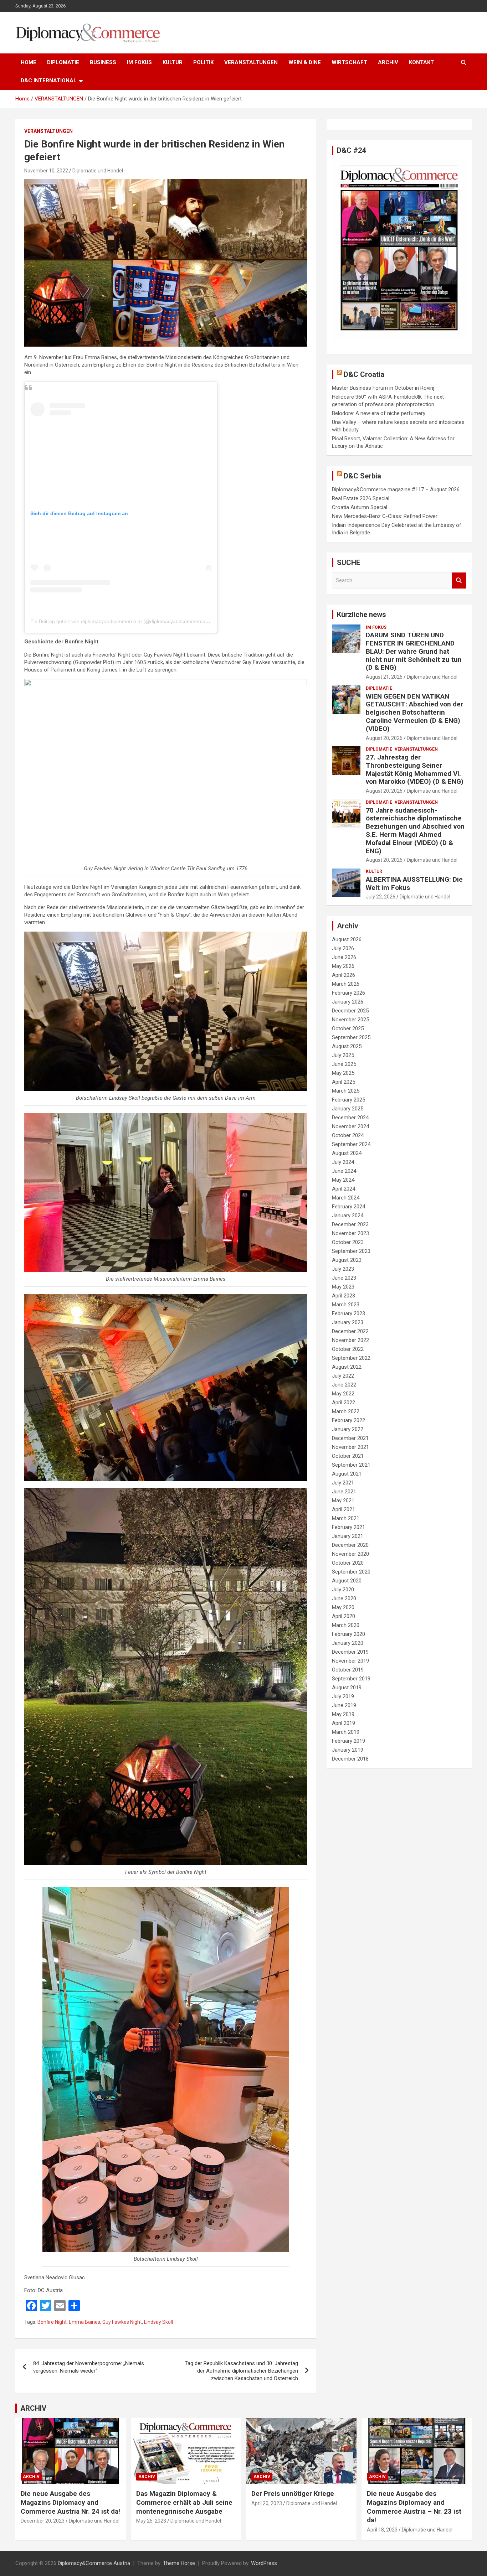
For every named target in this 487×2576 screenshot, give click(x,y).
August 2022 (347, 1367)
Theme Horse (179, 2563)
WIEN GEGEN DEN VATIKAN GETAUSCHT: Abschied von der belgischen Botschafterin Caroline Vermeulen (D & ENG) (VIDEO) (414, 712)
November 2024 (350, 1126)
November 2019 (350, 1661)
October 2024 (348, 1135)
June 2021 (344, 1492)
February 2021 (348, 1527)
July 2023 (343, 1269)
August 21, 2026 (384, 677)
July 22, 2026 (381, 897)
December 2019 (350, 1652)
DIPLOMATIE (63, 62)
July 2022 (343, 1376)
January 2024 (348, 1216)
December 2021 (350, 1438)
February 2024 (348, 1207)
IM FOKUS (139, 62)
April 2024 (344, 1189)
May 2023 (343, 1287)
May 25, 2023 (151, 2521)
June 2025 (344, 1064)
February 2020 (348, 1634)
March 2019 (346, 1732)
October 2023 (348, 1242)
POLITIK (203, 62)
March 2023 (346, 1305)
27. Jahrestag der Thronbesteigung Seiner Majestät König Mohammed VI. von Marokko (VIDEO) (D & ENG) (415, 769)
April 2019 (344, 1723)
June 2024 (344, 1171)
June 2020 (344, 1598)
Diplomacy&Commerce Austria (94, 2563)
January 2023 (348, 1322)
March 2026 (346, 984)
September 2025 (351, 1037)
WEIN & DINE (305, 62)
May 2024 (343, 1180)
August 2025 (347, 1046)
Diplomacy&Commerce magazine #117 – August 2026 (396, 489)
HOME (29, 62)
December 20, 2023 (43, 2521)
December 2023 (350, 1224)
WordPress (264, 2563)
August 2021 (347, 1474)
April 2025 (344, 1082)
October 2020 (348, 1563)
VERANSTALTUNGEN (251, 62)
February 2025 (348, 1100)
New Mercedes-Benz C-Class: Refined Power (385, 516)
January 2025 (348, 1109)
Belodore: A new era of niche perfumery (379, 413)
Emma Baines (84, 2322)
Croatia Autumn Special (360, 507)
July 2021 (343, 1483)
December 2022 (350, 1331)
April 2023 (344, 1296)
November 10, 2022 (46, 171)
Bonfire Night (52, 2322)
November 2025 (350, 1020)
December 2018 (350, 1759)
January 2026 (348, 1002)
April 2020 (344, 1616)
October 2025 (348, 1028)
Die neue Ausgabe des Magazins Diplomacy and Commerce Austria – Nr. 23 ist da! (414, 2507)
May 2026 (343, 966)
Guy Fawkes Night (122, 2322)
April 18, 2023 (382, 2530)
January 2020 (348, 1643)
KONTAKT (421, 62)
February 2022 (348, 1420)
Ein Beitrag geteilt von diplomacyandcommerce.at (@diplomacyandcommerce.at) (122, 621)
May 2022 (343, 1394)
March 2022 (346, 1411)
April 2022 (344, 1403)
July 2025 (343, 1055)
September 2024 (351, 1144)
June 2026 (344, 957)
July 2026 (343, 948)
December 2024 (350, 1118)
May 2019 (343, 1714)
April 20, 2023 (267, 2503)
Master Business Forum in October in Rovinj (383, 388)
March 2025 (346, 1091)
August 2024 (347, 1153)
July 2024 (343, 1162)
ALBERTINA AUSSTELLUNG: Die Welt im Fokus (414, 883)
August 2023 (347, 1260)
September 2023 (351, 1251)
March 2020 (346, 1625)
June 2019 (344, 1705)
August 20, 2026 (384, 738)
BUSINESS (103, 62)
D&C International (49, 81)
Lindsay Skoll (158, 2322)
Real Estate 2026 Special (361, 498)
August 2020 (347, 1581)
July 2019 (343, 1696)
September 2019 (351, 1679)
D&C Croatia (364, 374)
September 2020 (351, 1572)
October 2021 (348, 1456)
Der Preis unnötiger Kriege (293, 2494)
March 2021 (346, 1518)
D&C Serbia (362, 476)
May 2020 (343, 1607)
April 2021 (344, 1509)
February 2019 (348, 1741)
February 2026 (348, 993)
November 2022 (350, 1340)
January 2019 (348, 1750)
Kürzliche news (362, 615)
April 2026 (344, 975)
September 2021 (351, 1465)
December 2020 (350, 1545)
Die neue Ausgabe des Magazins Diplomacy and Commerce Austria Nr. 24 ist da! (70, 2502)
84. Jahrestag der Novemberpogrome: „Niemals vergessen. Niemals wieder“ (89, 2367)
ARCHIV (388, 62)
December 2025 (350, 1011)
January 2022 (348, 1429)
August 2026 (347, 939)
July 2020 (343, 1590)
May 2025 (343, 1073)
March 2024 (346, 1198)
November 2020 (350, 1554)
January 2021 (348, 1536)
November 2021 (350, 1447)
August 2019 (347, 1688)
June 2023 (344, 1278)
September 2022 (351, 1358)
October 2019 (348, 1670)
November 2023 (350, 1233)
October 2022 (348, 1349)
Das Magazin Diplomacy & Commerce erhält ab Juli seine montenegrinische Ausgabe (184, 2502)
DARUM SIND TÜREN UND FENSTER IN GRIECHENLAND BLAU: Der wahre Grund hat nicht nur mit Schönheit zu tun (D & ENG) (414, 651)
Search (459, 580)
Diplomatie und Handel (98, 171)
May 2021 (343, 1500)
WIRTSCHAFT (349, 62)
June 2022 (344, 1385)
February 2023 (348, 1313)
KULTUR (173, 62)
